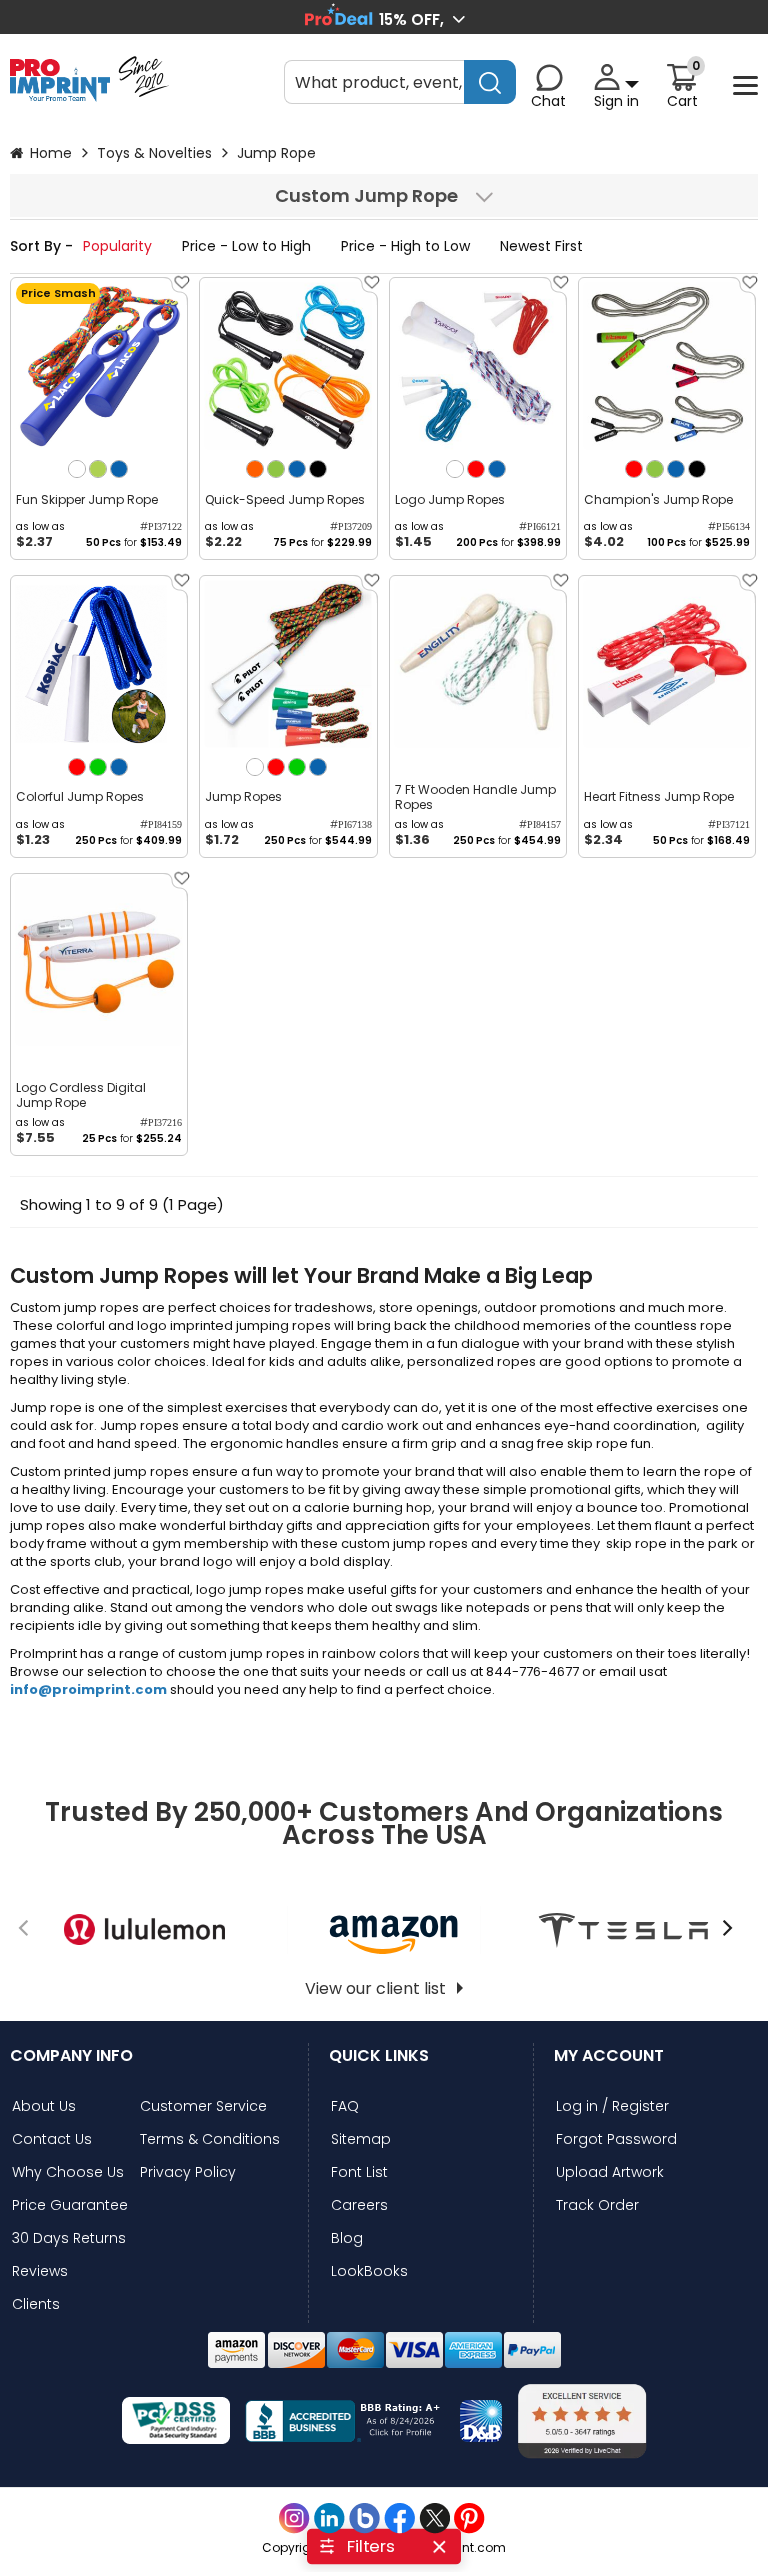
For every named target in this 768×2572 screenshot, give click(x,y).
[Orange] (255, 469)
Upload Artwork (610, 2172)
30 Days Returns (69, 2238)
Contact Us (52, 2139)
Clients (36, 2304)
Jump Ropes (243, 796)
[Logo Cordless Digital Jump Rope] (99, 962)
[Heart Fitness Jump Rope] (667, 664)
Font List (359, 2172)
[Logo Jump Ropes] (478, 366)
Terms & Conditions (210, 2139)
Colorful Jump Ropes (80, 796)
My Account (609, 2055)
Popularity (119, 246)
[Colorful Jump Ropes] (99, 664)
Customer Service (203, 2106)
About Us (44, 2106)
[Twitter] (434, 2518)
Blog (347, 2238)
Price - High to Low (407, 246)
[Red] (476, 469)
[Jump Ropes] (288, 664)
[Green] (98, 767)
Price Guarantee (70, 2205)
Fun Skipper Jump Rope (87, 499)
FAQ (345, 2106)
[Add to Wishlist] (179, 290)
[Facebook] (399, 2518)
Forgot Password (616, 2139)
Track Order (597, 2205)
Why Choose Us (68, 2172)
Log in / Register (612, 2106)
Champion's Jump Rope (658, 499)
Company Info (71, 2055)
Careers (359, 2205)
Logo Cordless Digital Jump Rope (81, 1095)
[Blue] (119, 469)
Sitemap (361, 2139)
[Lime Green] (98, 469)
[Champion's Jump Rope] (667, 366)
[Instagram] (294, 2518)
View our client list (375, 1988)
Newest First (541, 246)
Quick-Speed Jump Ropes (285, 499)
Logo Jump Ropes (450, 499)
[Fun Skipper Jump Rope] (99, 366)
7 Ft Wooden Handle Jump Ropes (475, 797)
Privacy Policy (188, 2172)
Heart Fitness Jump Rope (659, 796)
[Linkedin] (329, 2518)
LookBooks (369, 2271)
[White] (77, 469)
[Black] (318, 469)
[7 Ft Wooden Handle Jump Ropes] (478, 664)
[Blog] (364, 2518)
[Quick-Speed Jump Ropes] (288, 366)
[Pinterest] (469, 2518)
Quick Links (379, 2055)
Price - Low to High (248, 246)
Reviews (40, 2271)
